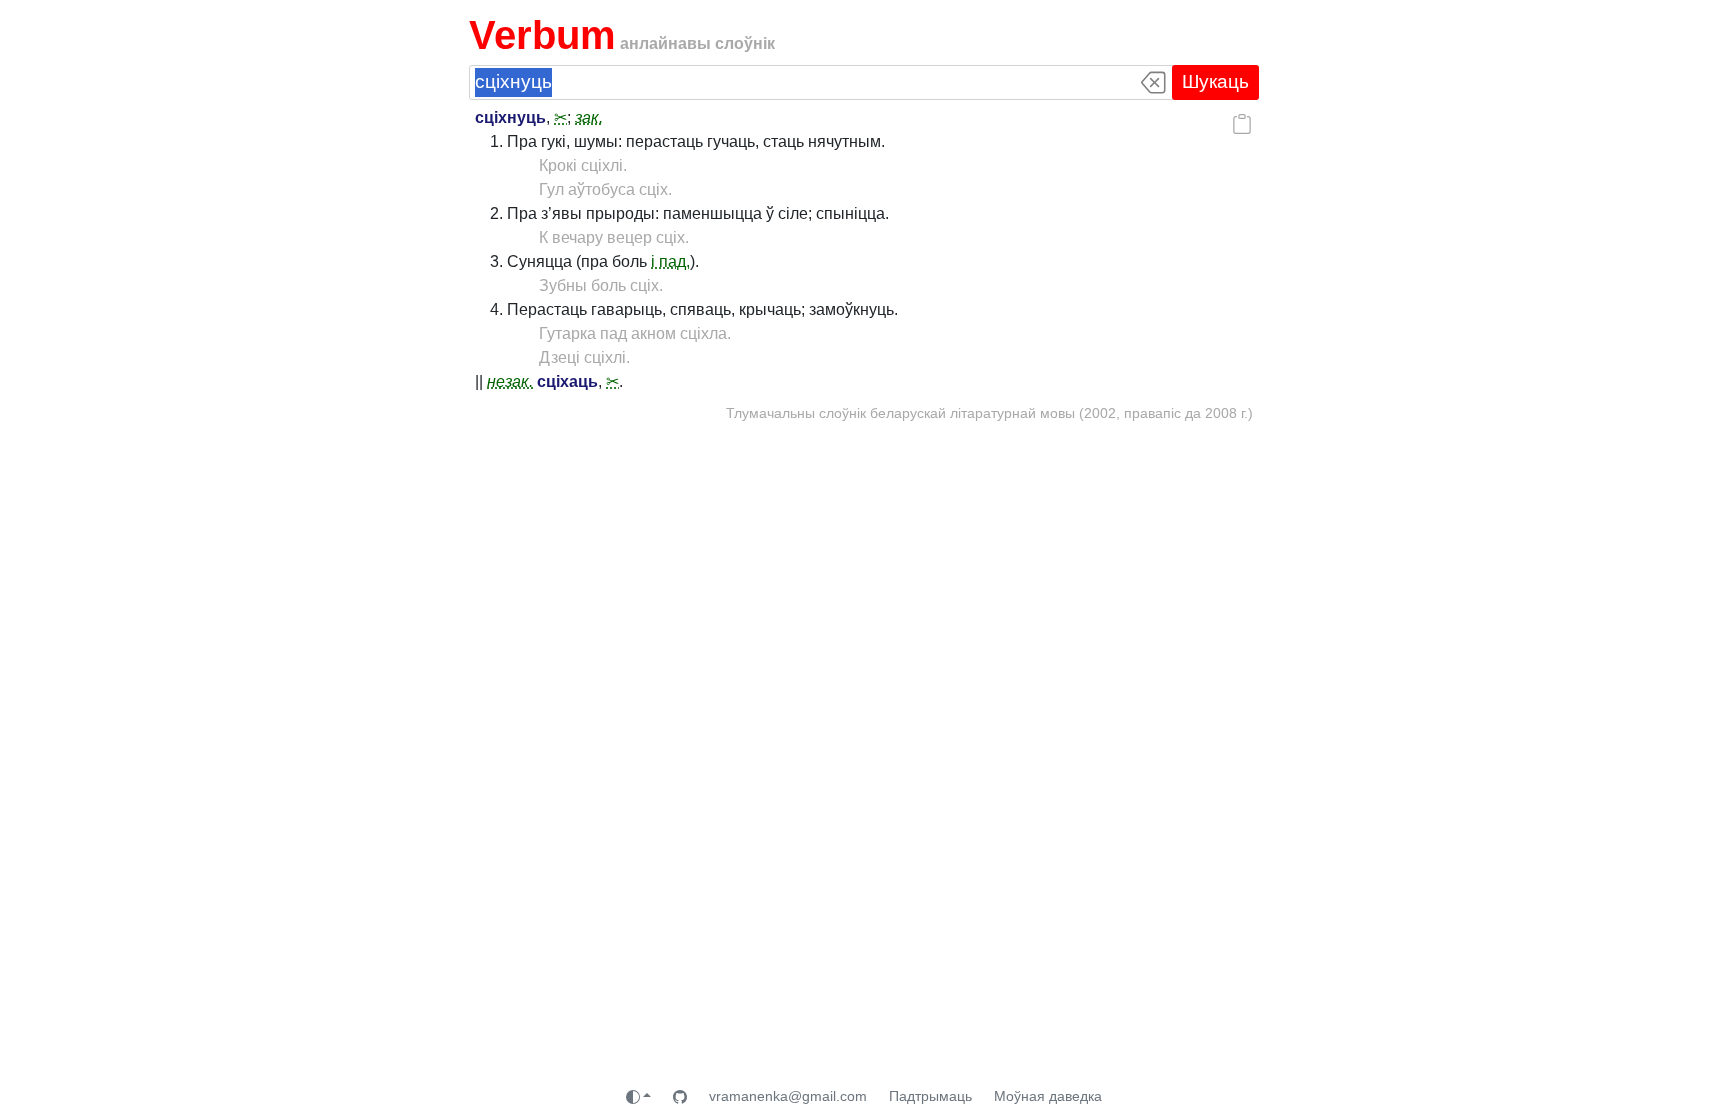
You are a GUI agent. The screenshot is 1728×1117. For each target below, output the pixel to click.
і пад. (670, 261)
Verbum (542, 35)
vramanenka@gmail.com (788, 1096)
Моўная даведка (1048, 1096)
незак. (510, 381)
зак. (589, 117)
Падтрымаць (930, 1096)
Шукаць (1215, 81)
